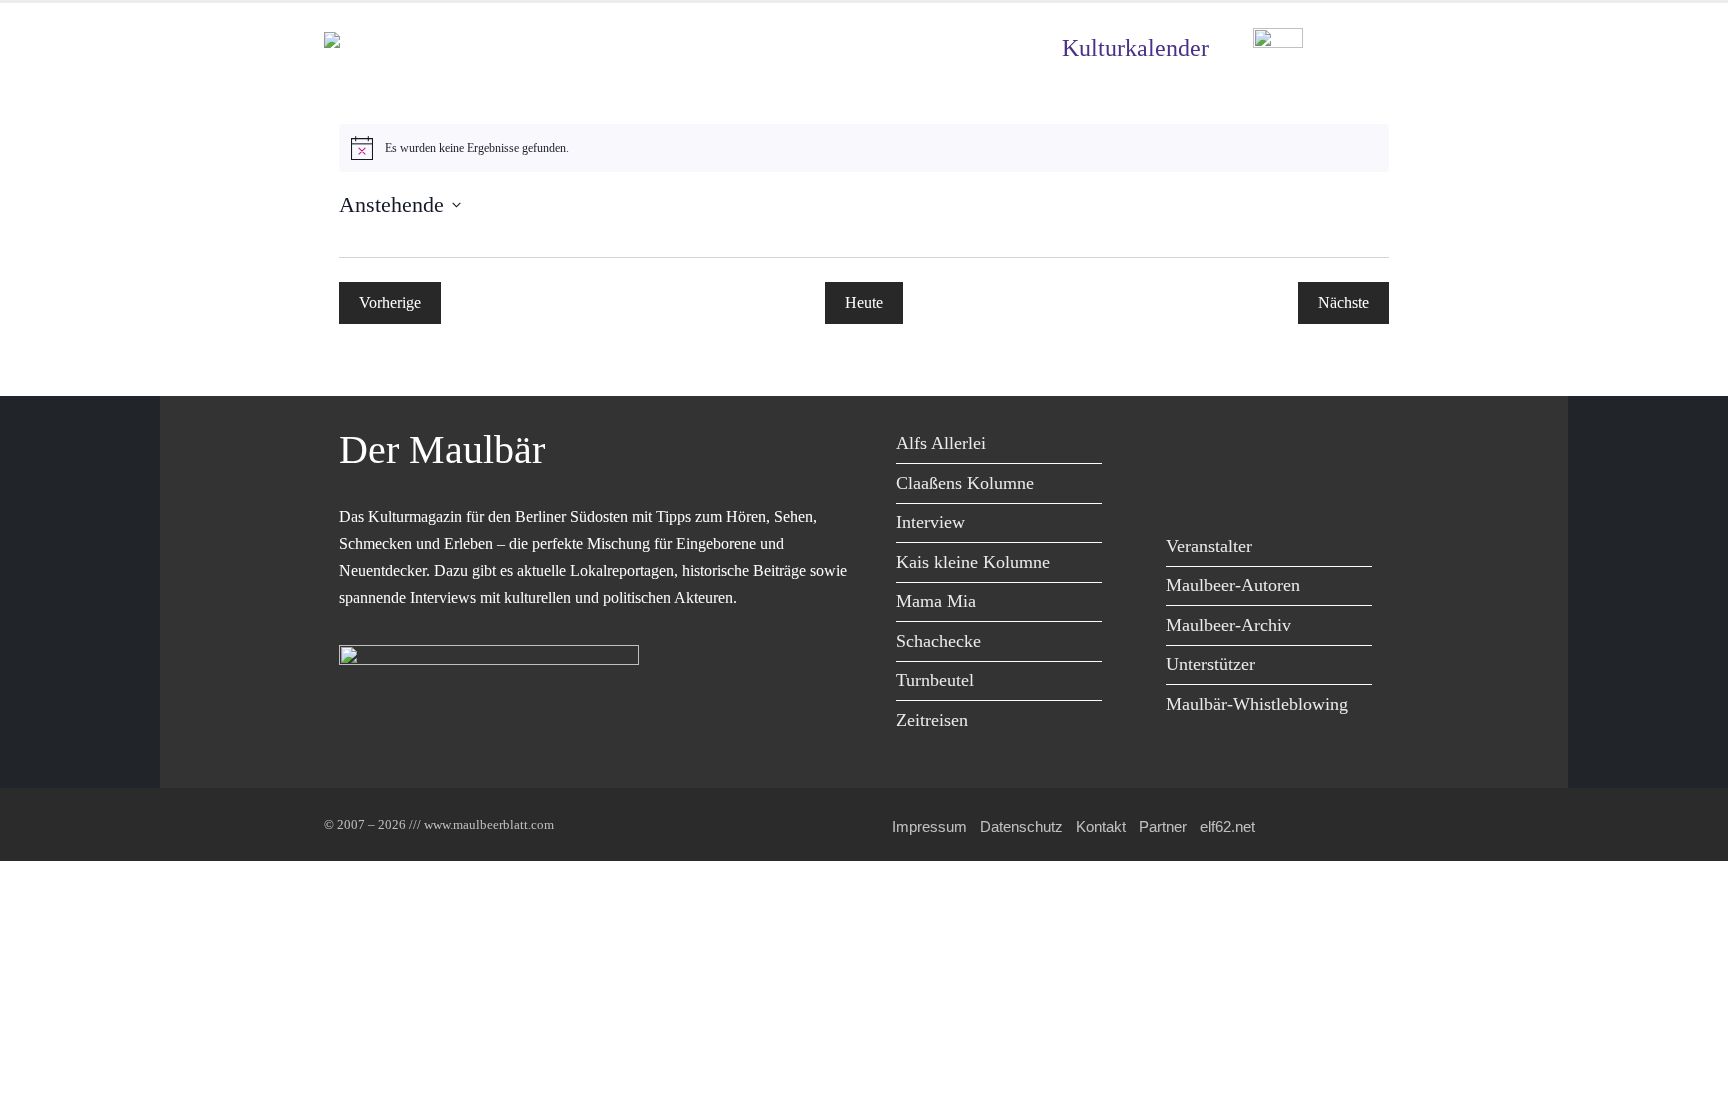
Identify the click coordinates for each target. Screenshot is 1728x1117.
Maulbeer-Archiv (1228, 625)
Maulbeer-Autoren (1233, 585)
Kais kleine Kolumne (973, 562)
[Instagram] (1321, 446)
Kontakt (1101, 826)
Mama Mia (936, 601)
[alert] (864, 148)
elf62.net (1227, 826)
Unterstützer (1210, 664)
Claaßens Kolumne (965, 483)
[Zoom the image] (1278, 42)
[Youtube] (1276, 446)
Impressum (929, 826)
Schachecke (938, 641)
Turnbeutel (935, 680)
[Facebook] (1186, 446)
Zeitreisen (932, 720)
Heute (864, 302)
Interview (930, 522)
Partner (1163, 826)
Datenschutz (1021, 826)
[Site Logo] (439, 48)
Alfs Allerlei (941, 443)
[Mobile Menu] (1380, 48)
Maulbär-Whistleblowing (1257, 704)
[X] (1231, 446)
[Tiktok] (1186, 487)
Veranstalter (1209, 546)
